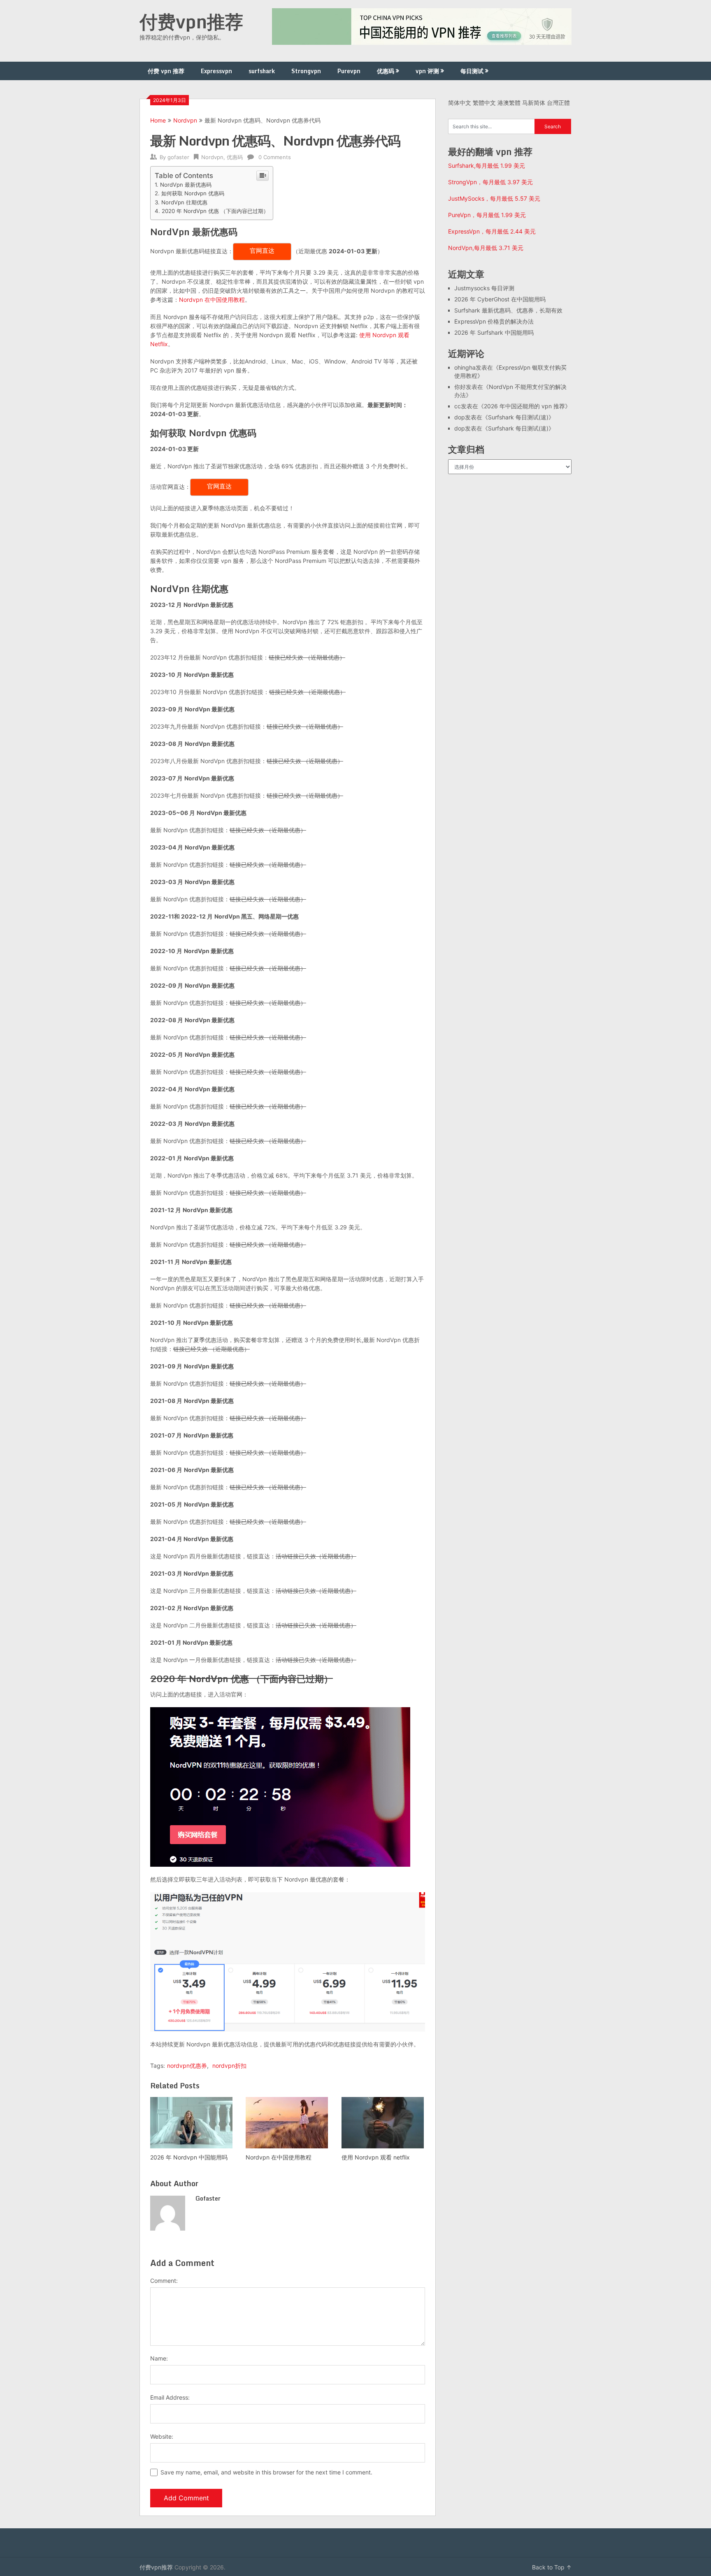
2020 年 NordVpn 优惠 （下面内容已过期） (215, 211)
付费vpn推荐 (191, 21)
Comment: (164, 2281)
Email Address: (170, 2397)
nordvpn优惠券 (187, 2066)
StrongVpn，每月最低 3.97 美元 (490, 182)
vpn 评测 (427, 71)
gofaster (178, 157)
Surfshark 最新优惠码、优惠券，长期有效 (508, 310)
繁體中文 (484, 103)
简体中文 (460, 103)
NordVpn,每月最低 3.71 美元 (486, 248)
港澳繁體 (509, 103)
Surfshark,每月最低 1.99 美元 (487, 165)
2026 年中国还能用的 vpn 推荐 (524, 406)
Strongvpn (306, 71)
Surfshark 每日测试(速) (518, 417)
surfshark (262, 71)
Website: (162, 2436)
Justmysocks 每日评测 (484, 288)
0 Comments (275, 157)
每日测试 (472, 71)
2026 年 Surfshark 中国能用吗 (494, 332)
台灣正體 (558, 103)
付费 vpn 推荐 (166, 71)
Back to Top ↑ (552, 2567)
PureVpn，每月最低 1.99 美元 (487, 215)
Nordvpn (185, 120)
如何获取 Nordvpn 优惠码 (193, 193)
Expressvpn (216, 71)
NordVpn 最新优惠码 (186, 185)
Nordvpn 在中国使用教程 (212, 300)
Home (158, 120)
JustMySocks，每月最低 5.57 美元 (494, 198)
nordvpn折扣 (229, 2066)
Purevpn (349, 71)
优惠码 (386, 71)
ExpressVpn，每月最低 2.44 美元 (492, 231)
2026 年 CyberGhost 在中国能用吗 (500, 299)
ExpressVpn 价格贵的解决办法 (494, 321)
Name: (159, 2358)
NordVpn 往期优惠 (184, 202)
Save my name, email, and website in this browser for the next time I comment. (266, 2472)
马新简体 (534, 103)
